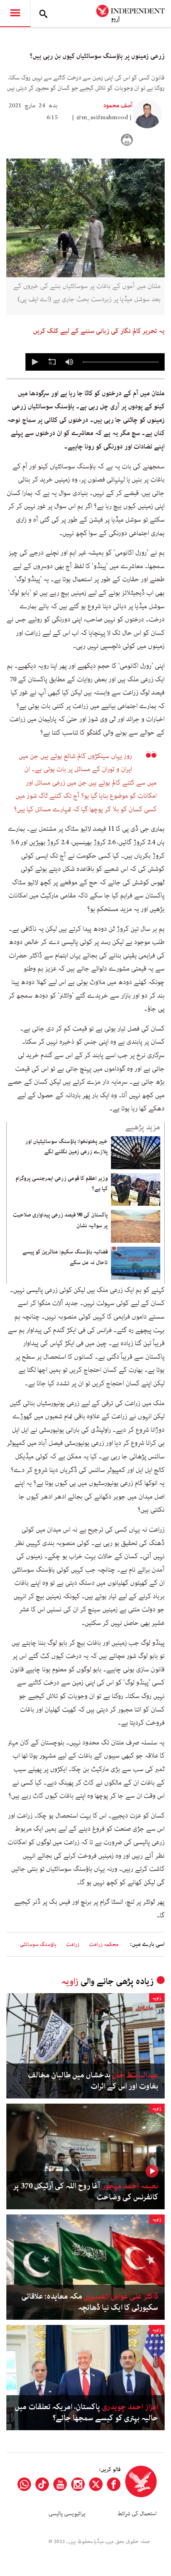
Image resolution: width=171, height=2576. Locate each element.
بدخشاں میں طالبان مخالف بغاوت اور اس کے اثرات (93, 2081)
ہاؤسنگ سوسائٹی (38, 1945)
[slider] (121, 362)
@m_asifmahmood (102, 118)
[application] (95, 362)
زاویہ (70, 1981)
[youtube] (60, 2484)
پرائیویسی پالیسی (67, 2514)
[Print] (127, 140)
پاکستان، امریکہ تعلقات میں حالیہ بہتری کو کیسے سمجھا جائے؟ (86, 2413)
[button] (34, 362)
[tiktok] (42, 2484)
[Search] (43, 14)
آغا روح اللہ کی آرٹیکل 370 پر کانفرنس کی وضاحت (86, 2192)
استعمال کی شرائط (137, 2514)
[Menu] (15, 14)
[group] (69, 362)
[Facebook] (114, 2484)
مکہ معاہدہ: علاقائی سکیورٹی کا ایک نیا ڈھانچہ (90, 2302)
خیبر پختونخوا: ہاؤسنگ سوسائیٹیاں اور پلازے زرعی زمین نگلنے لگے (66, 1147)
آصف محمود (118, 106)
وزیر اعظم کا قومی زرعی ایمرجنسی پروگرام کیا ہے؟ (62, 1184)
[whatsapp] (24, 2484)
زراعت (73, 1945)
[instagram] (78, 2484)
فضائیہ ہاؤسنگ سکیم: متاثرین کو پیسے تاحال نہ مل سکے (65, 1257)
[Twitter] (96, 2484)
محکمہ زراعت (104, 1945)
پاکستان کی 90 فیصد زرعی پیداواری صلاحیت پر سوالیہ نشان (60, 1220)
